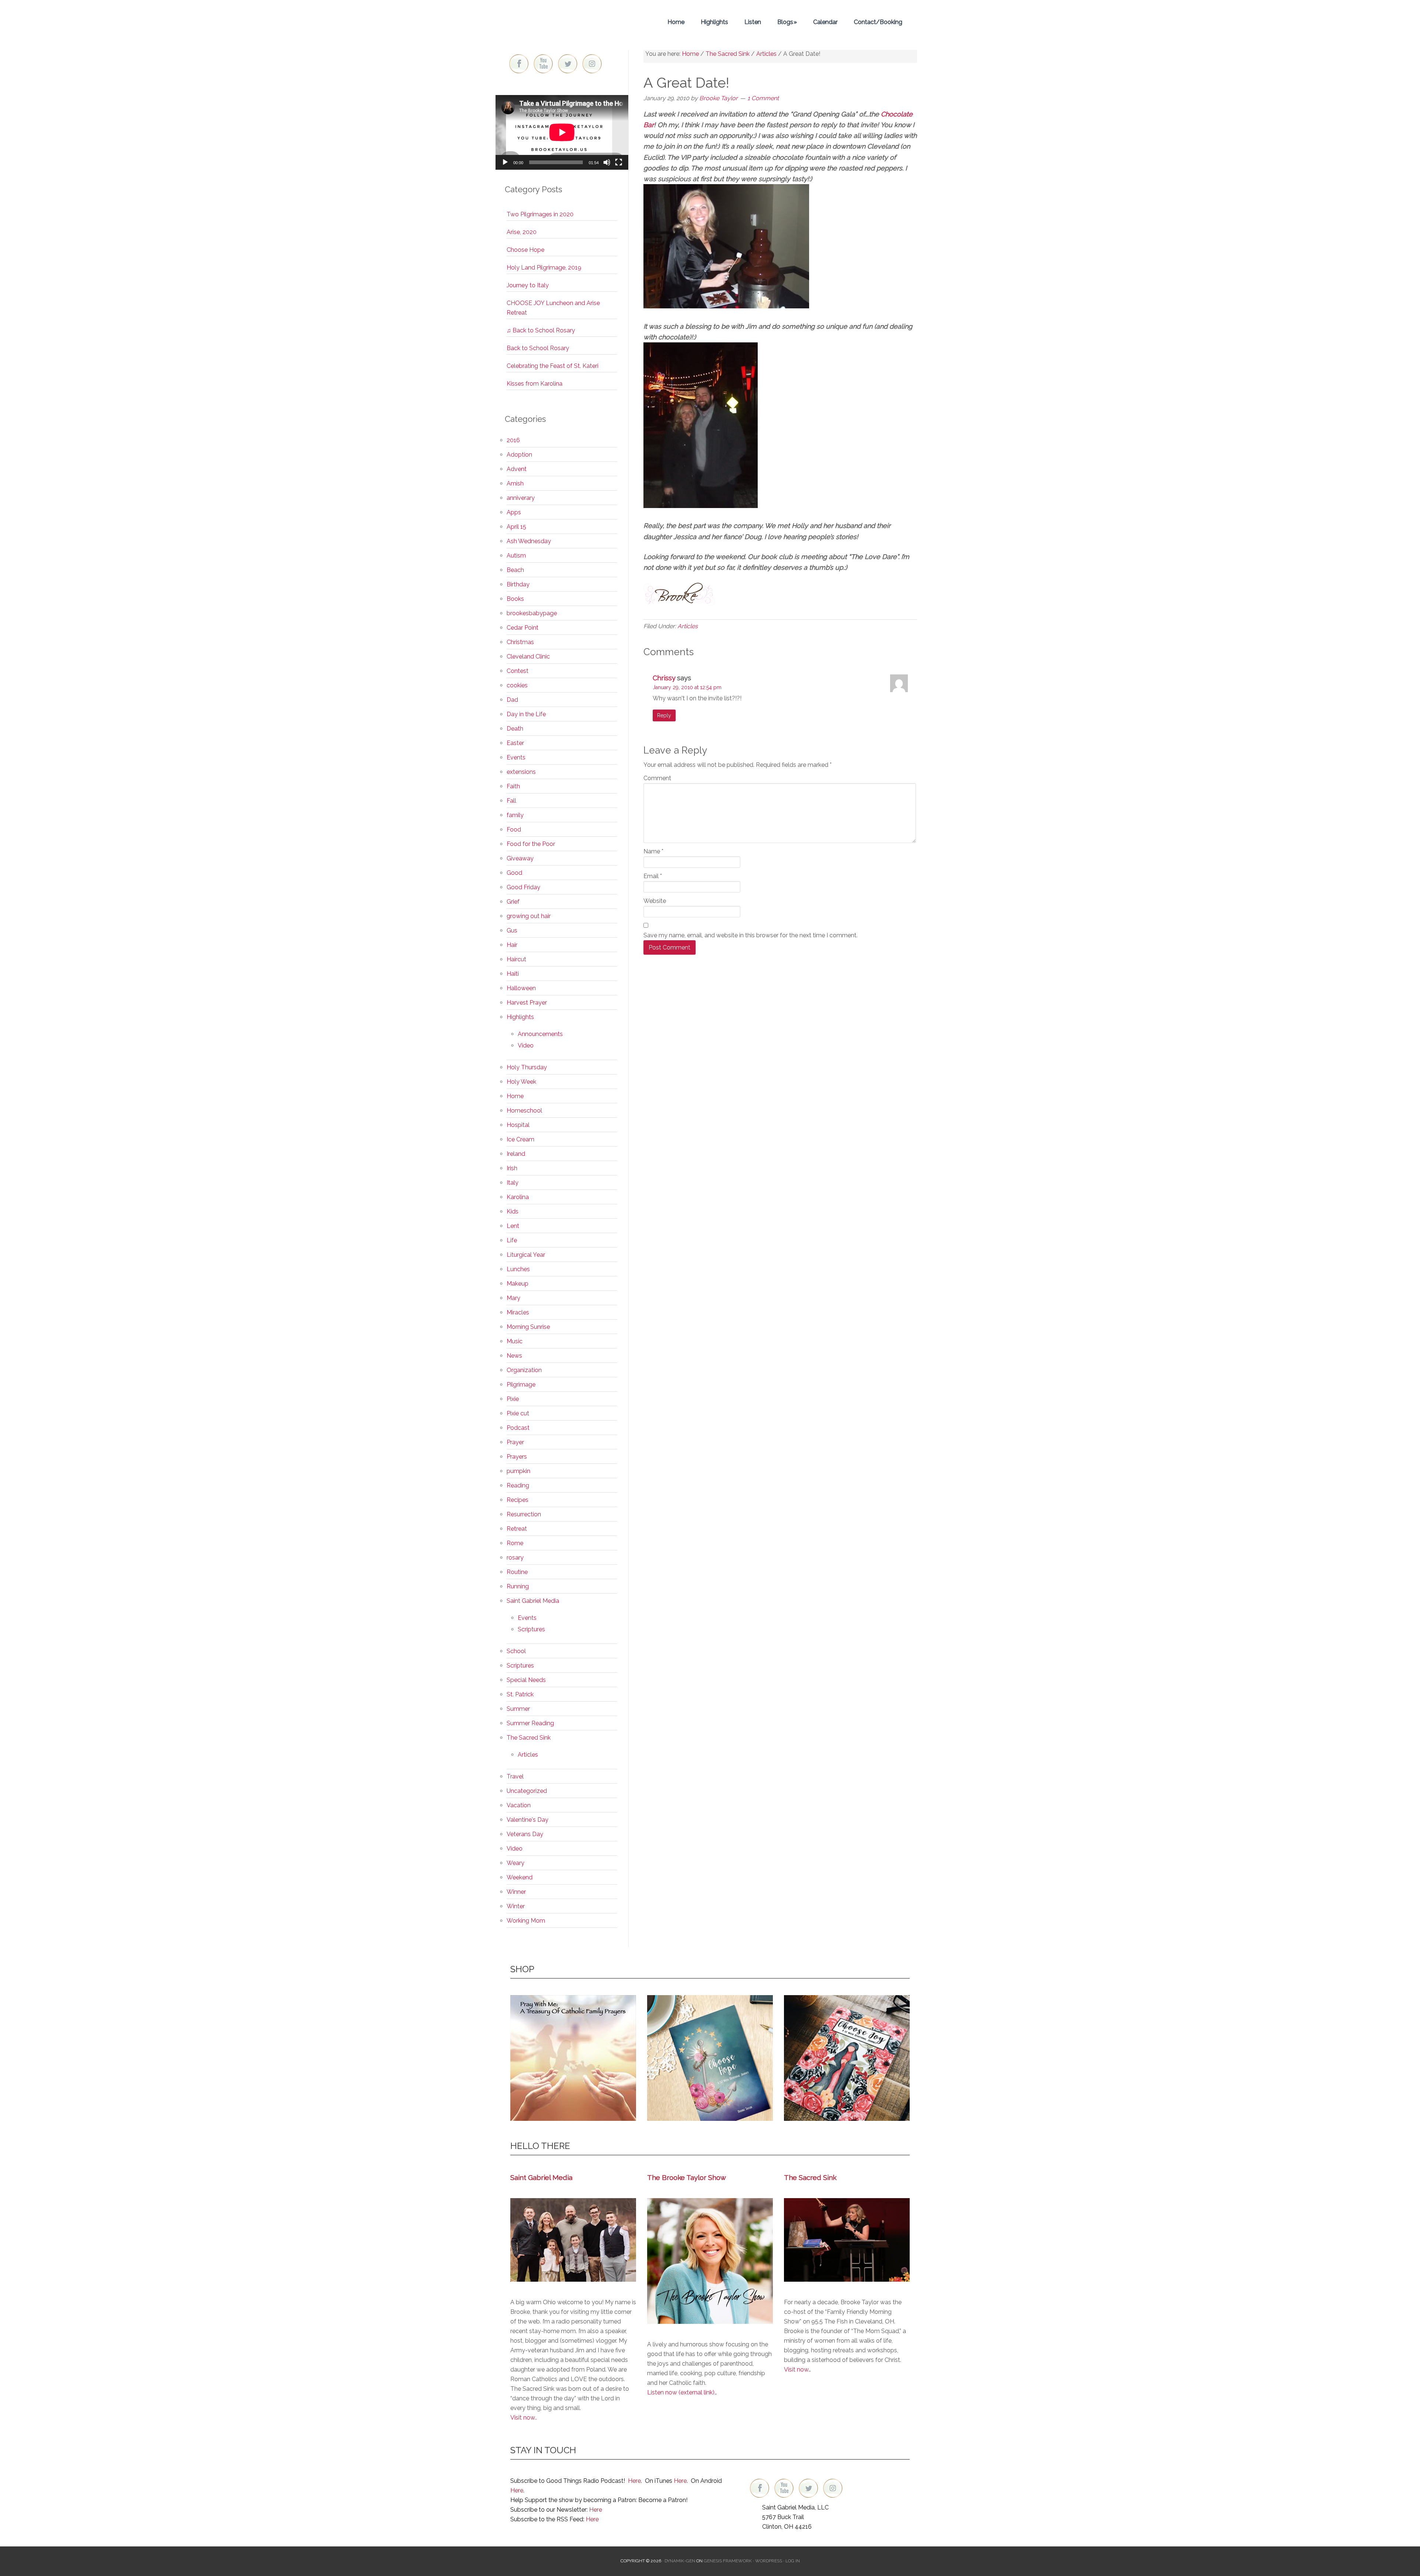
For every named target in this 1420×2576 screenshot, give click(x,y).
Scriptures (531, 1629)
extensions (521, 772)
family (515, 815)
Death (515, 729)
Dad (512, 700)
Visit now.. (524, 2418)
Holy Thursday (527, 1067)
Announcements (540, 1034)
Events (516, 757)
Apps (514, 512)
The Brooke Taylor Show (687, 2177)
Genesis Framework (728, 2561)
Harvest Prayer (527, 1003)
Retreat (517, 1529)
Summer (518, 1709)
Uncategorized (527, 1791)
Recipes (518, 1500)
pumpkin (518, 1471)
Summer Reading (530, 1723)
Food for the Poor (531, 844)
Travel (515, 1776)
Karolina (518, 1197)
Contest (518, 671)
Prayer (515, 1442)
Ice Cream (520, 1139)
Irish (512, 1168)
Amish (515, 483)
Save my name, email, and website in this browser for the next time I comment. (750, 935)
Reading (518, 1485)
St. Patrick (520, 1694)
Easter (515, 743)
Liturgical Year (526, 1255)
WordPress (769, 2561)
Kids (513, 1211)
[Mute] (607, 162)
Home (515, 1096)
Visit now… (797, 2369)
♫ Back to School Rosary (541, 330)
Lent (513, 1226)
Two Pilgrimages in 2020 (540, 214)
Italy (513, 1183)
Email (653, 876)
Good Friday (523, 887)
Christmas (520, 642)
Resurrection (524, 1514)
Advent (517, 469)
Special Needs (526, 1680)
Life (512, 1240)
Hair (512, 945)
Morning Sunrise (528, 1327)
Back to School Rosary (538, 348)
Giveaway (520, 858)
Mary (513, 1298)
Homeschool (524, 1111)
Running (518, 1586)
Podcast (518, 1428)
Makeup (518, 1284)
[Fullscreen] (619, 162)
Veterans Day (525, 1834)
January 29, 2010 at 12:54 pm (687, 687)
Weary (515, 1863)
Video (526, 1045)
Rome (515, 1543)
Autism (516, 556)
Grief (513, 902)
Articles (688, 626)
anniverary (521, 498)
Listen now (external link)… (682, 2392)
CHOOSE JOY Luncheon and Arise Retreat (553, 308)
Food (514, 830)
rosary (515, 1558)
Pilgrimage (521, 1385)
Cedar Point (523, 628)
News (514, 1356)
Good (514, 873)
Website (655, 901)
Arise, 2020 (522, 232)
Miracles (518, 1312)
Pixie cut (518, 1413)
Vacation (519, 1805)
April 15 (516, 527)
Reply (664, 715)
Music (515, 1341)
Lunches (518, 1269)
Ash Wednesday (529, 541)
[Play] (505, 162)
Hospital (518, 1125)
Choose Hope (525, 250)
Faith (513, 786)
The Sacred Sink (529, 1738)
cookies (517, 685)
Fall (511, 801)
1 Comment (763, 98)
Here (634, 2481)
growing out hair (529, 916)
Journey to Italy (528, 285)
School (516, 1651)
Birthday (518, 584)
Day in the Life (526, 714)
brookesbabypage (532, 613)
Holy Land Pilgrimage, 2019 (544, 268)
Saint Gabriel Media (533, 1601)
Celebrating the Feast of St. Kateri (552, 366)
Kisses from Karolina (535, 384)
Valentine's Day (528, 1820)
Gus (512, 930)
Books (515, 599)
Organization (524, 1370)
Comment (657, 778)
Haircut (516, 959)
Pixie (513, 1399)
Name (653, 851)
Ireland (516, 1154)
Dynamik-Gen (680, 2561)
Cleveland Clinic (528, 656)
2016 (513, 440)
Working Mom (526, 1921)
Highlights (520, 1017)
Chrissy (664, 678)
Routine (517, 1572)
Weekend (520, 1877)
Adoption (519, 455)
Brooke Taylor (562, 22)
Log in (793, 2561)
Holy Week (521, 1082)
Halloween (521, 988)
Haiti (513, 974)
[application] (562, 132)
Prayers (517, 1457)
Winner (516, 1892)
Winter (516, 1906)
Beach (515, 570)
